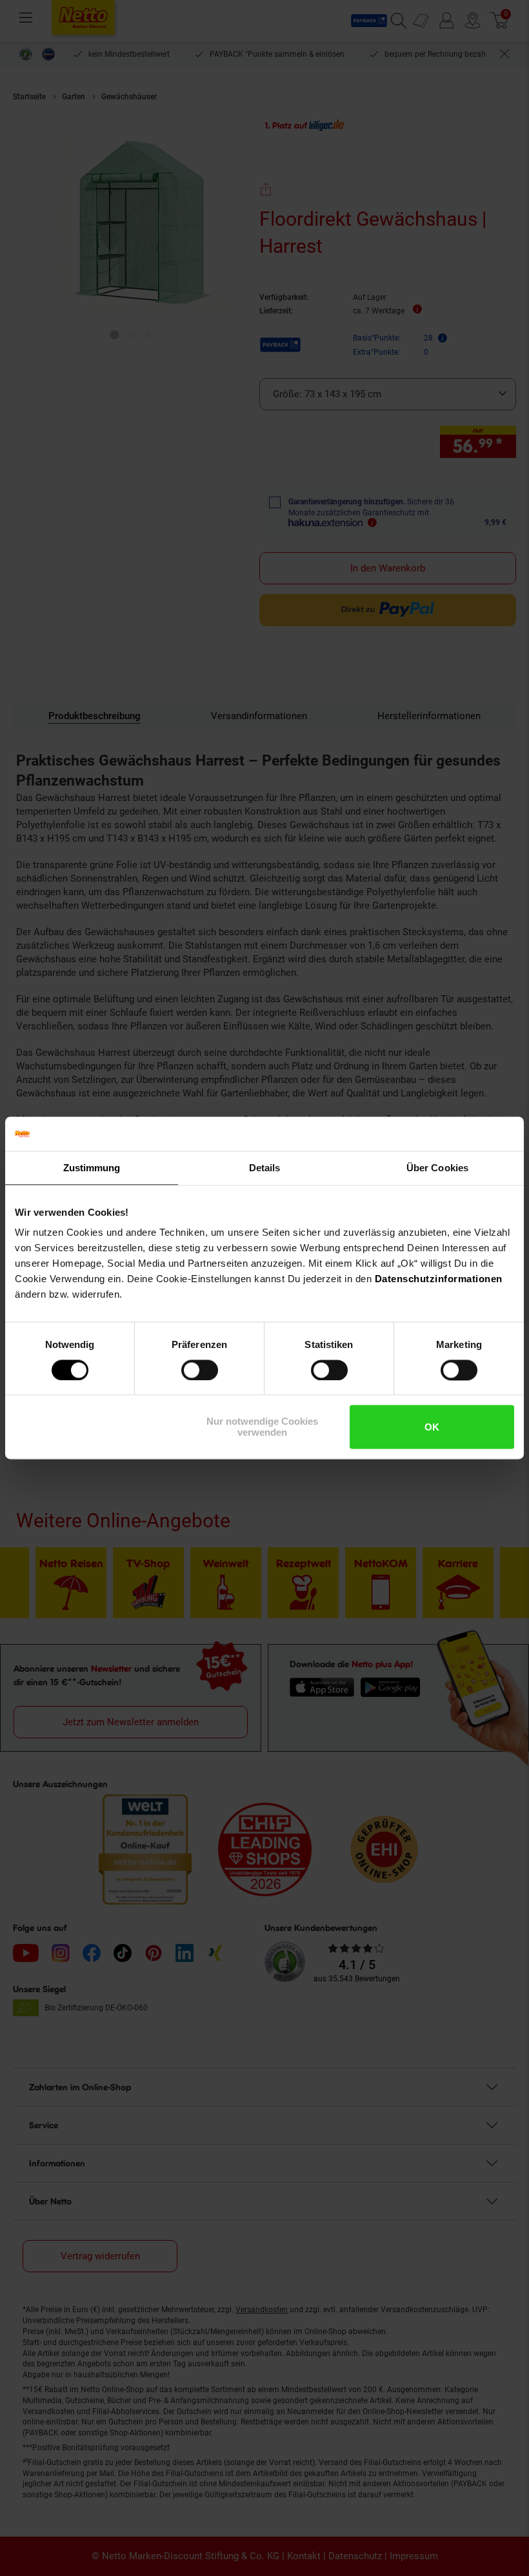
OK (432, 1427)
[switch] (200, 1370)
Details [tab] (265, 1168)
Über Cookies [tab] (437, 1168)
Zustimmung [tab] (92, 1168)
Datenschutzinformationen (439, 1279)
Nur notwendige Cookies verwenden (262, 1427)
